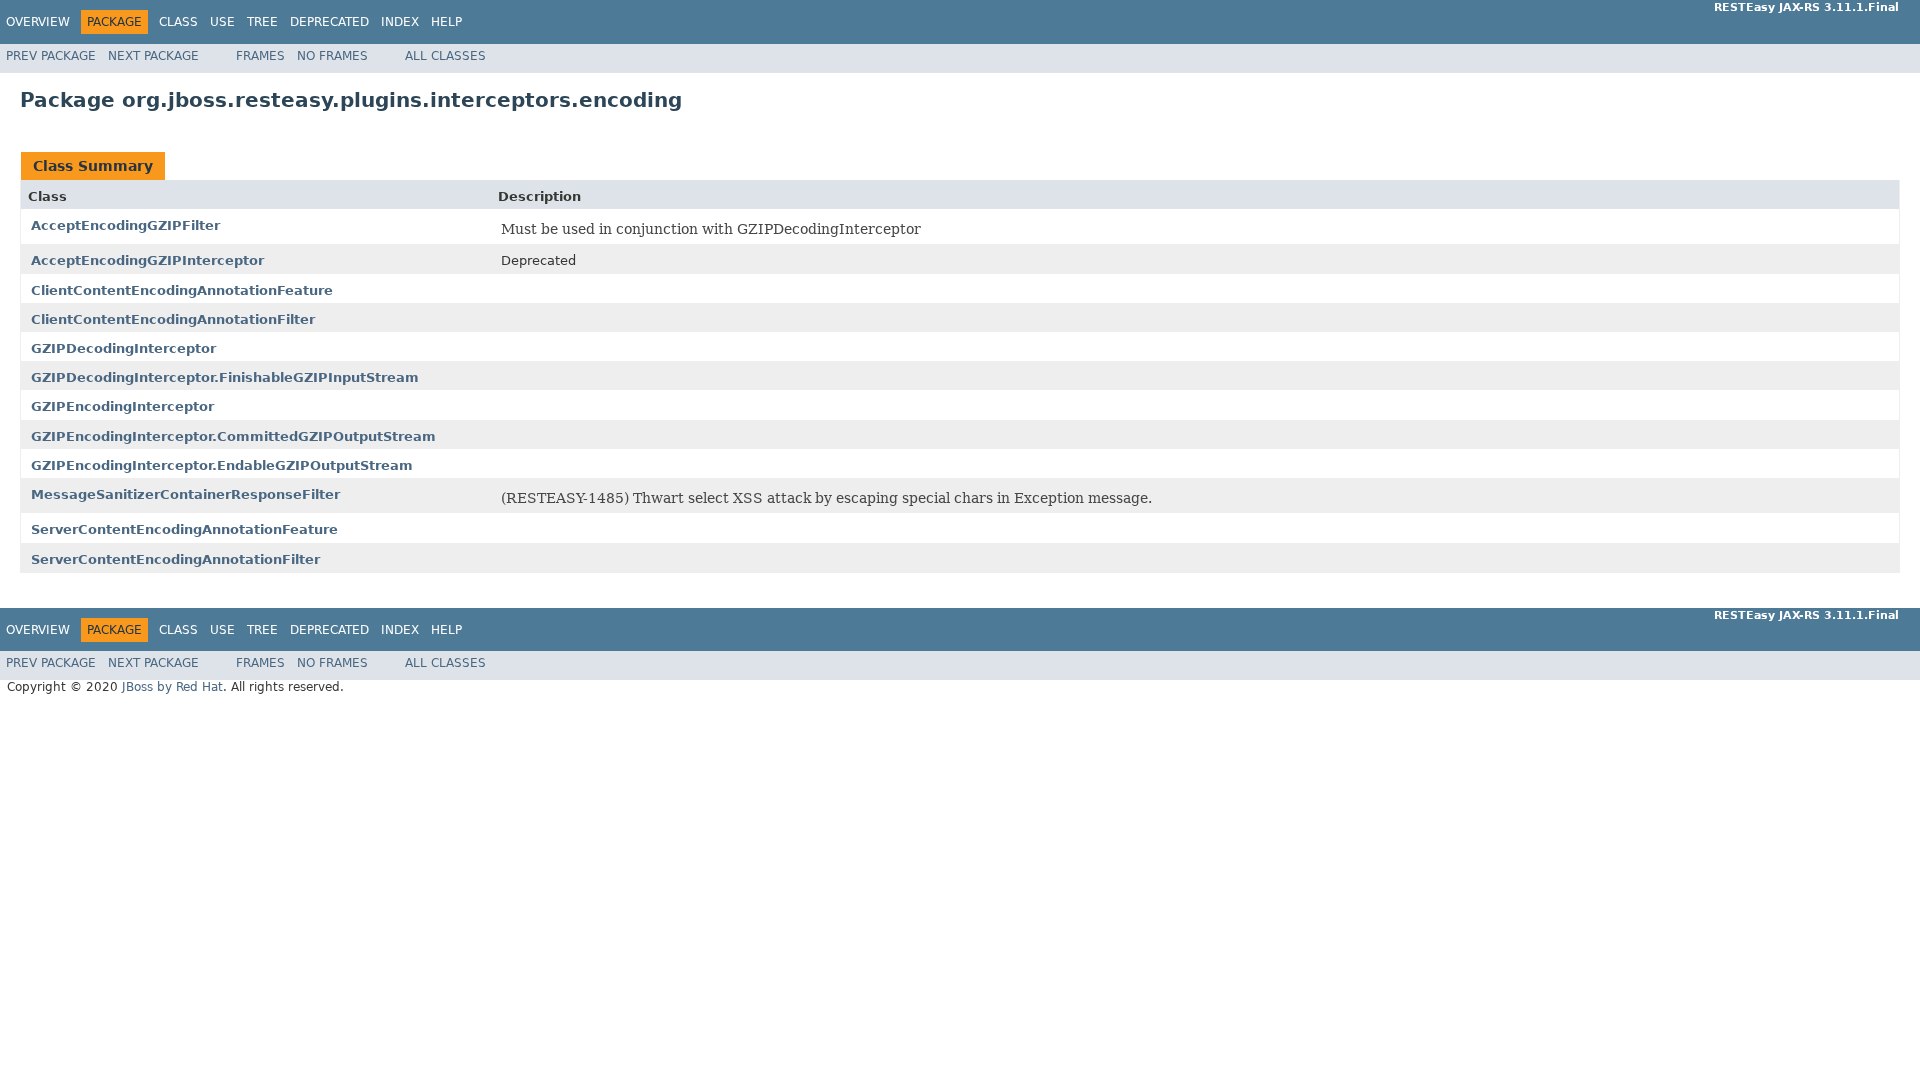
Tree (262, 22)
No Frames (332, 56)
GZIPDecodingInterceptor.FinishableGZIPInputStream (225, 377)
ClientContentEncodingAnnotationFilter (173, 319)
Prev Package (51, 56)
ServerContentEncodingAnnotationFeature (184, 529)
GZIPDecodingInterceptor (123, 348)
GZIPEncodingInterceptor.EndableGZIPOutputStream (222, 465)
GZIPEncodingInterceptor (122, 406)
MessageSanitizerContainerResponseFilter (185, 494)
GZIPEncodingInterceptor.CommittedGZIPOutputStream (233, 436)
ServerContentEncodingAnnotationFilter (175, 559)
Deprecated (329, 22)
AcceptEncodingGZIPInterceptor (147, 260)
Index (400, 22)
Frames (260, 56)
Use (222, 22)
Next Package (153, 56)
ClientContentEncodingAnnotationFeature (182, 290)
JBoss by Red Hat (172, 687)
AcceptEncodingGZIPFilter (125, 225)
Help (446, 22)
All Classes (445, 56)
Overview (38, 22)
